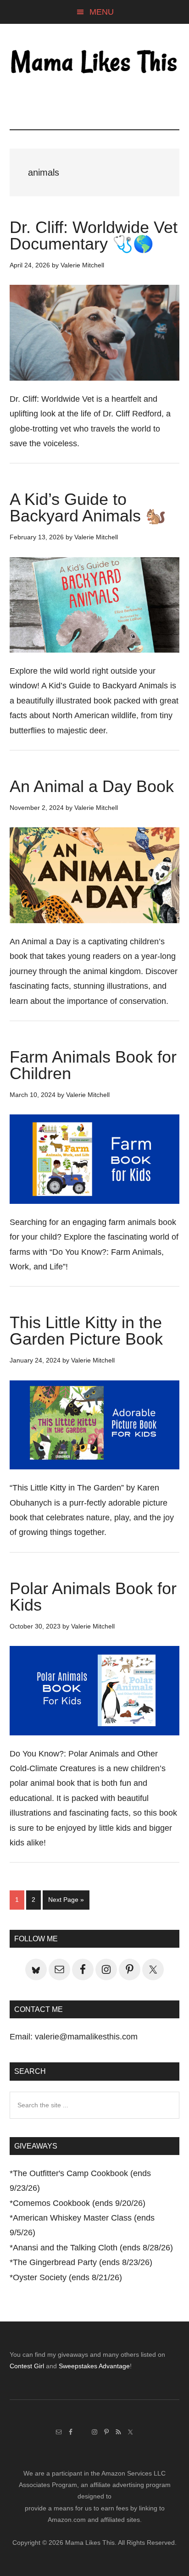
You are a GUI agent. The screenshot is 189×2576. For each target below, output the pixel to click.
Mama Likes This (95, 63)
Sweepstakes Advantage (94, 2366)
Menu (102, 12)
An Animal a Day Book (92, 786)
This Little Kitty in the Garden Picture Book (86, 1331)
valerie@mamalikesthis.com (86, 2037)
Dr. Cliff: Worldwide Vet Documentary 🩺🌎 (94, 235)
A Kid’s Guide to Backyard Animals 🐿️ (88, 507)
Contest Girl (27, 2366)
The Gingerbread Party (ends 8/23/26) (83, 2262)
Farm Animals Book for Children (93, 1065)
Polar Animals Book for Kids (93, 1597)
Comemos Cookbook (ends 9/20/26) (79, 2203)
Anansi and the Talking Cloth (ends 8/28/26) (93, 2248)
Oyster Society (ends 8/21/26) (67, 2277)
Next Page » (66, 1902)
